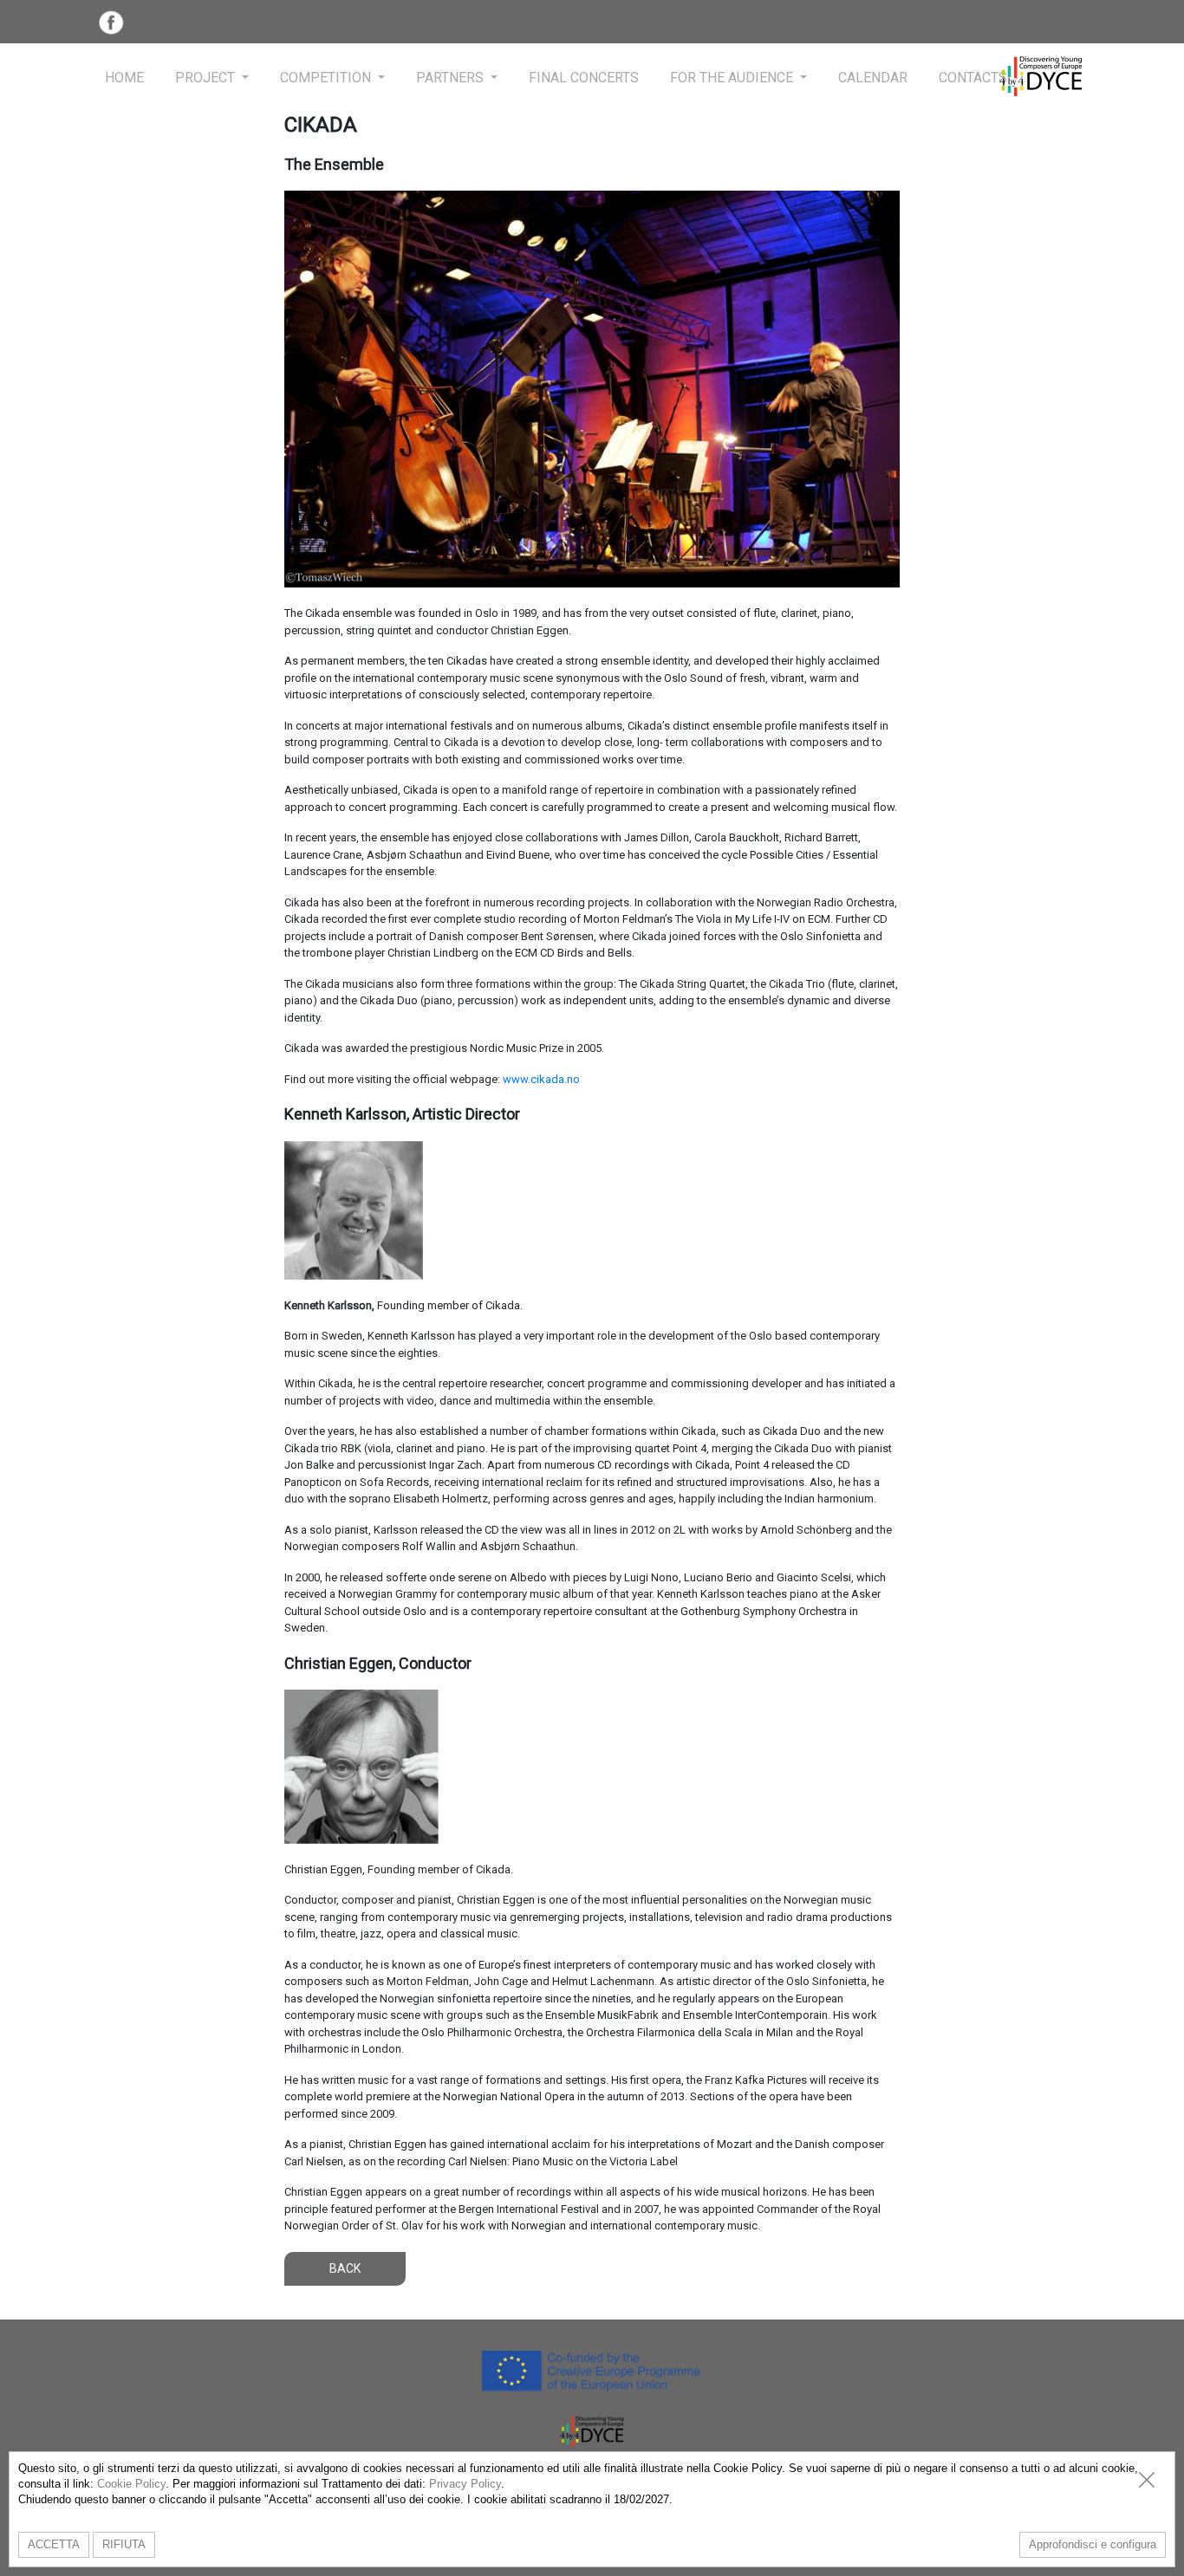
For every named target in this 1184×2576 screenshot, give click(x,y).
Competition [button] (327, 78)
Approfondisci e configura (1093, 2544)
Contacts (973, 78)
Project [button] (207, 78)
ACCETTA (54, 2544)
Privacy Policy (465, 2484)
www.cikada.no (541, 1079)
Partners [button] (452, 78)
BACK (345, 2268)
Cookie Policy (131, 2484)
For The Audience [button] (733, 78)
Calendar (873, 78)
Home (124, 78)
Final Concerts (584, 78)
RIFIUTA (124, 2544)
